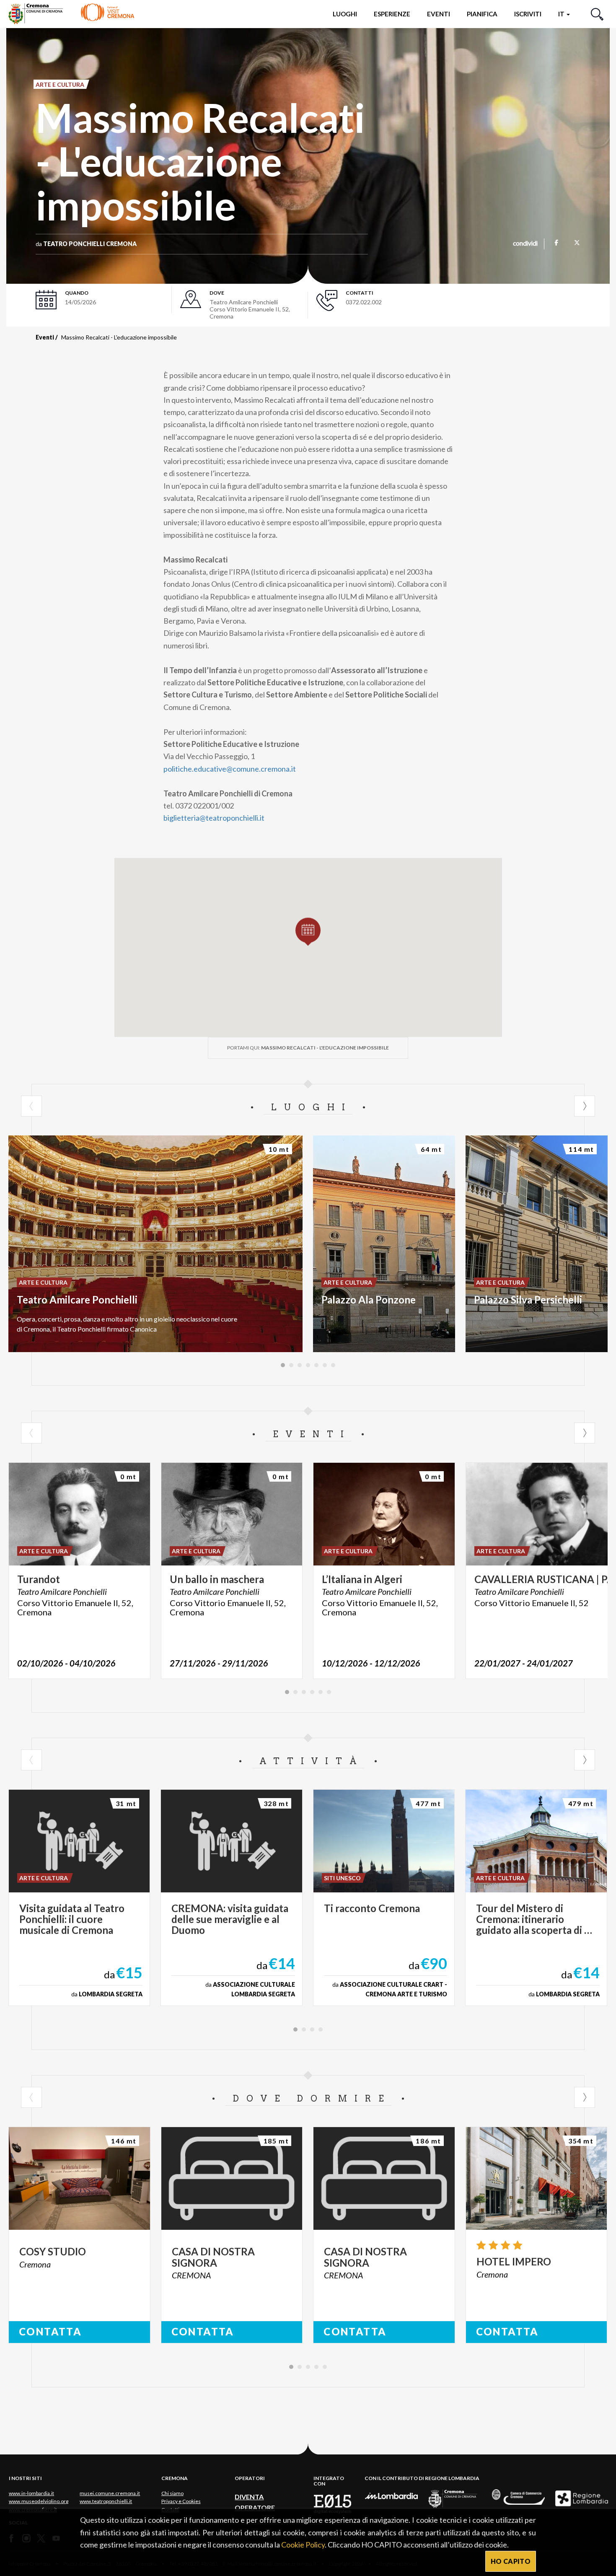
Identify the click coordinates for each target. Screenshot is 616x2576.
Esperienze (392, 14)
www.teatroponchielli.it (106, 2501)
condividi (525, 244)
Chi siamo (172, 2493)
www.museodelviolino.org (39, 2501)
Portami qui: (308, 1048)
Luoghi (345, 14)
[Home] (71, 14)
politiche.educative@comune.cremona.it (230, 769)
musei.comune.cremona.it (110, 2493)
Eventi (439, 14)
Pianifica (482, 14)
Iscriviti (528, 14)
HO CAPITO (511, 2561)
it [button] (562, 14)
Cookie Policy (303, 2545)
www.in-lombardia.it (31, 2493)
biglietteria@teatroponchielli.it (214, 818)
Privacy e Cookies (181, 2501)
